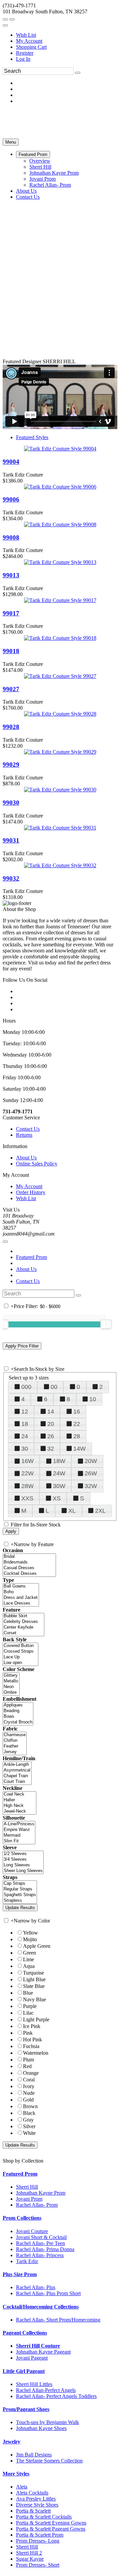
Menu (11, 142)
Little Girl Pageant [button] (24, 2371)
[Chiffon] (15, 1741)
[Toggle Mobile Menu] (5, 1242)
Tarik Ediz (27, 2261)
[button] (33, 154)
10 (93, 1399)
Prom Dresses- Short (38, 2565)
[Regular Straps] (20, 1889)
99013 (11, 575)
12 (25, 1412)
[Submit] (78, 73)
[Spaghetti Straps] (20, 1895)
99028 (11, 727)
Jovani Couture (32, 2231)
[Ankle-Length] (17, 1765)
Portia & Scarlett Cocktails (44, 2517)
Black (29, 2113)
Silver (29, 2126)
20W (91, 1461)
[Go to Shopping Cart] (5, 19)
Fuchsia (31, 2046)
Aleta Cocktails (32, 2493)
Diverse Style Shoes (37, 2505)
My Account (29, 41)
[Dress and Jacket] (21, 1598)
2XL (100, 1511)
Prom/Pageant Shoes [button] (26, 2409)
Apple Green (37, 1946)
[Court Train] (17, 1782)
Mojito (30, 1939)
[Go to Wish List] (12, 19)
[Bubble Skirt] (23, 1616)
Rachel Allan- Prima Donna (45, 2249)
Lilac (28, 2013)
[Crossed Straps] (20, 1651)
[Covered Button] (20, 1646)
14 (51, 1412)
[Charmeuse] (15, 1735)
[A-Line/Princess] (19, 1824)
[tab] (60, 2174)
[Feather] (15, 1746)
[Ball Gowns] (21, 1586)
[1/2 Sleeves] (23, 1854)
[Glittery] (11, 1676)
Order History (31, 1192)
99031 (11, 840)
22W (27, 1473)
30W (59, 1486)
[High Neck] (19, 1806)
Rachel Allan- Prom (37, 2205)
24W (59, 1473)
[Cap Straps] (20, 1884)
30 (25, 1449)
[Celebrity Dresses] (23, 1622)
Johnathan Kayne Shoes (41, 2428)
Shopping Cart (31, 47)
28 (77, 1436)
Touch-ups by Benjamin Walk (47, 2422)
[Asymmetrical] (17, 1770)
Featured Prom (31, 1257)
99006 (11, 499)
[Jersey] (15, 1752)
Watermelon (36, 2053)
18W (59, 1461)
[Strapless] (20, 1901)
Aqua (29, 1966)
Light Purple (36, 2019)
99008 (11, 537)
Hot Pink (32, 2040)
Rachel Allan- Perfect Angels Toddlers (56, 2396)
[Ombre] (11, 1693)
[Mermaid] (19, 1835)
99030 (11, 803)
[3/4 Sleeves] (23, 1860)
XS (57, 1498)
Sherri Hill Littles (34, 2384)
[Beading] (18, 1711)
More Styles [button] (16, 2474)
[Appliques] (18, 1705)
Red (27, 2066)
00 (54, 1387)
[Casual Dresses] (29, 1568)
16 (77, 1412)
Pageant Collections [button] (25, 2333)
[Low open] (20, 1663)
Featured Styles (32, 437)
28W (27, 1486)
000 (26, 1387)
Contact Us (28, 1129)
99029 (11, 765)
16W (27, 1461)
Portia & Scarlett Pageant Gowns (51, 2529)
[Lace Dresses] (21, 1603)
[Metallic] (11, 1681)
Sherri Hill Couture (38, 2346)
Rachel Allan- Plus (36, 2287)
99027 (11, 689)
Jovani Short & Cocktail (41, 2237)
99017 (11, 613)
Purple (30, 2006)
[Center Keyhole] (23, 1627)
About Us (26, 1158)
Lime (28, 1959)
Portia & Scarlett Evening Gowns (51, 2523)
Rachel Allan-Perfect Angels (46, 2390)
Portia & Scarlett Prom (40, 2535)
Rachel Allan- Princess (40, 2255)
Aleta (22, 2487)
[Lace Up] (20, 1657)
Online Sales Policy (37, 1164)
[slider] (106, 1324)
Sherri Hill (27, 2187)
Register (25, 53)
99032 (11, 878)
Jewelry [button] (11, 2442)
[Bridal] (29, 1557)
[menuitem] (67, 35)
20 (51, 1424)
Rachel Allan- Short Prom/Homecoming (58, 2320)
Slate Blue (34, 1986)
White (29, 2133)
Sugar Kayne (30, 2559)
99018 (11, 651)
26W (91, 1473)
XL (72, 1511)
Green (29, 1953)
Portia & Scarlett (33, 2511)
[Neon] (11, 1687)
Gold (28, 2100)
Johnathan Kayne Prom (41, 2193)
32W (91, 1486)
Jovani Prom (29, 2199)
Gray (28, 2120)
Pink (28, 2033)
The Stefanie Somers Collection (49, 2461)
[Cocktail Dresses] (29, 1574)
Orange (31, 2073)
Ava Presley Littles (36, 2499)
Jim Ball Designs (34, 2455)
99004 (11, 462)
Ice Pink (32, 2026)
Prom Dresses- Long (38, 2541)
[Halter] (19, 1800)
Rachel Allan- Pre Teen (40, 2243)
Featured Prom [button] (20, 2174)
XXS (27, 1498)
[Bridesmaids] (29, 1562)
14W (79, 1449)
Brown (30, 2106)
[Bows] (18, 1717)
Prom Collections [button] (22, 2218)
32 (51, 1449)
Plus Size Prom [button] (20, 2274)
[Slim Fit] (19, 1841)
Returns (24, 1135)
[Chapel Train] (17, 1776)
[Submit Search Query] (78, 1295)
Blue (28, 1993)
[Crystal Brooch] (18, 1722)
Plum (28, 2060)
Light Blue (34, 1979)
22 (77, 1424)
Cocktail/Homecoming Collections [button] (41, 2307)
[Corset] (23, 1633)
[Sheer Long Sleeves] (23, 1871)
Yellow (30, 1933)
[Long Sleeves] (23, 1865)
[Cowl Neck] (19, 1794)
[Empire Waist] (19, 1830)
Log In (23, 59)
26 (51, 1436)
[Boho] (21, 1592)
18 (25, 1424)
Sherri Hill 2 (29, 2553)
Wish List (26, 35)
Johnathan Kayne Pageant (43, 2352)
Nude (29, 2093)
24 (25, 1436)
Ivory (29, 2086)
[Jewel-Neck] (19, 1811)
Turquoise (33, 1973)
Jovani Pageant (32, 2358)
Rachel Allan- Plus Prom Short (48, 2293)
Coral (29, 2080)
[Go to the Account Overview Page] (5, 25)
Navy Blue (34, 1999)
